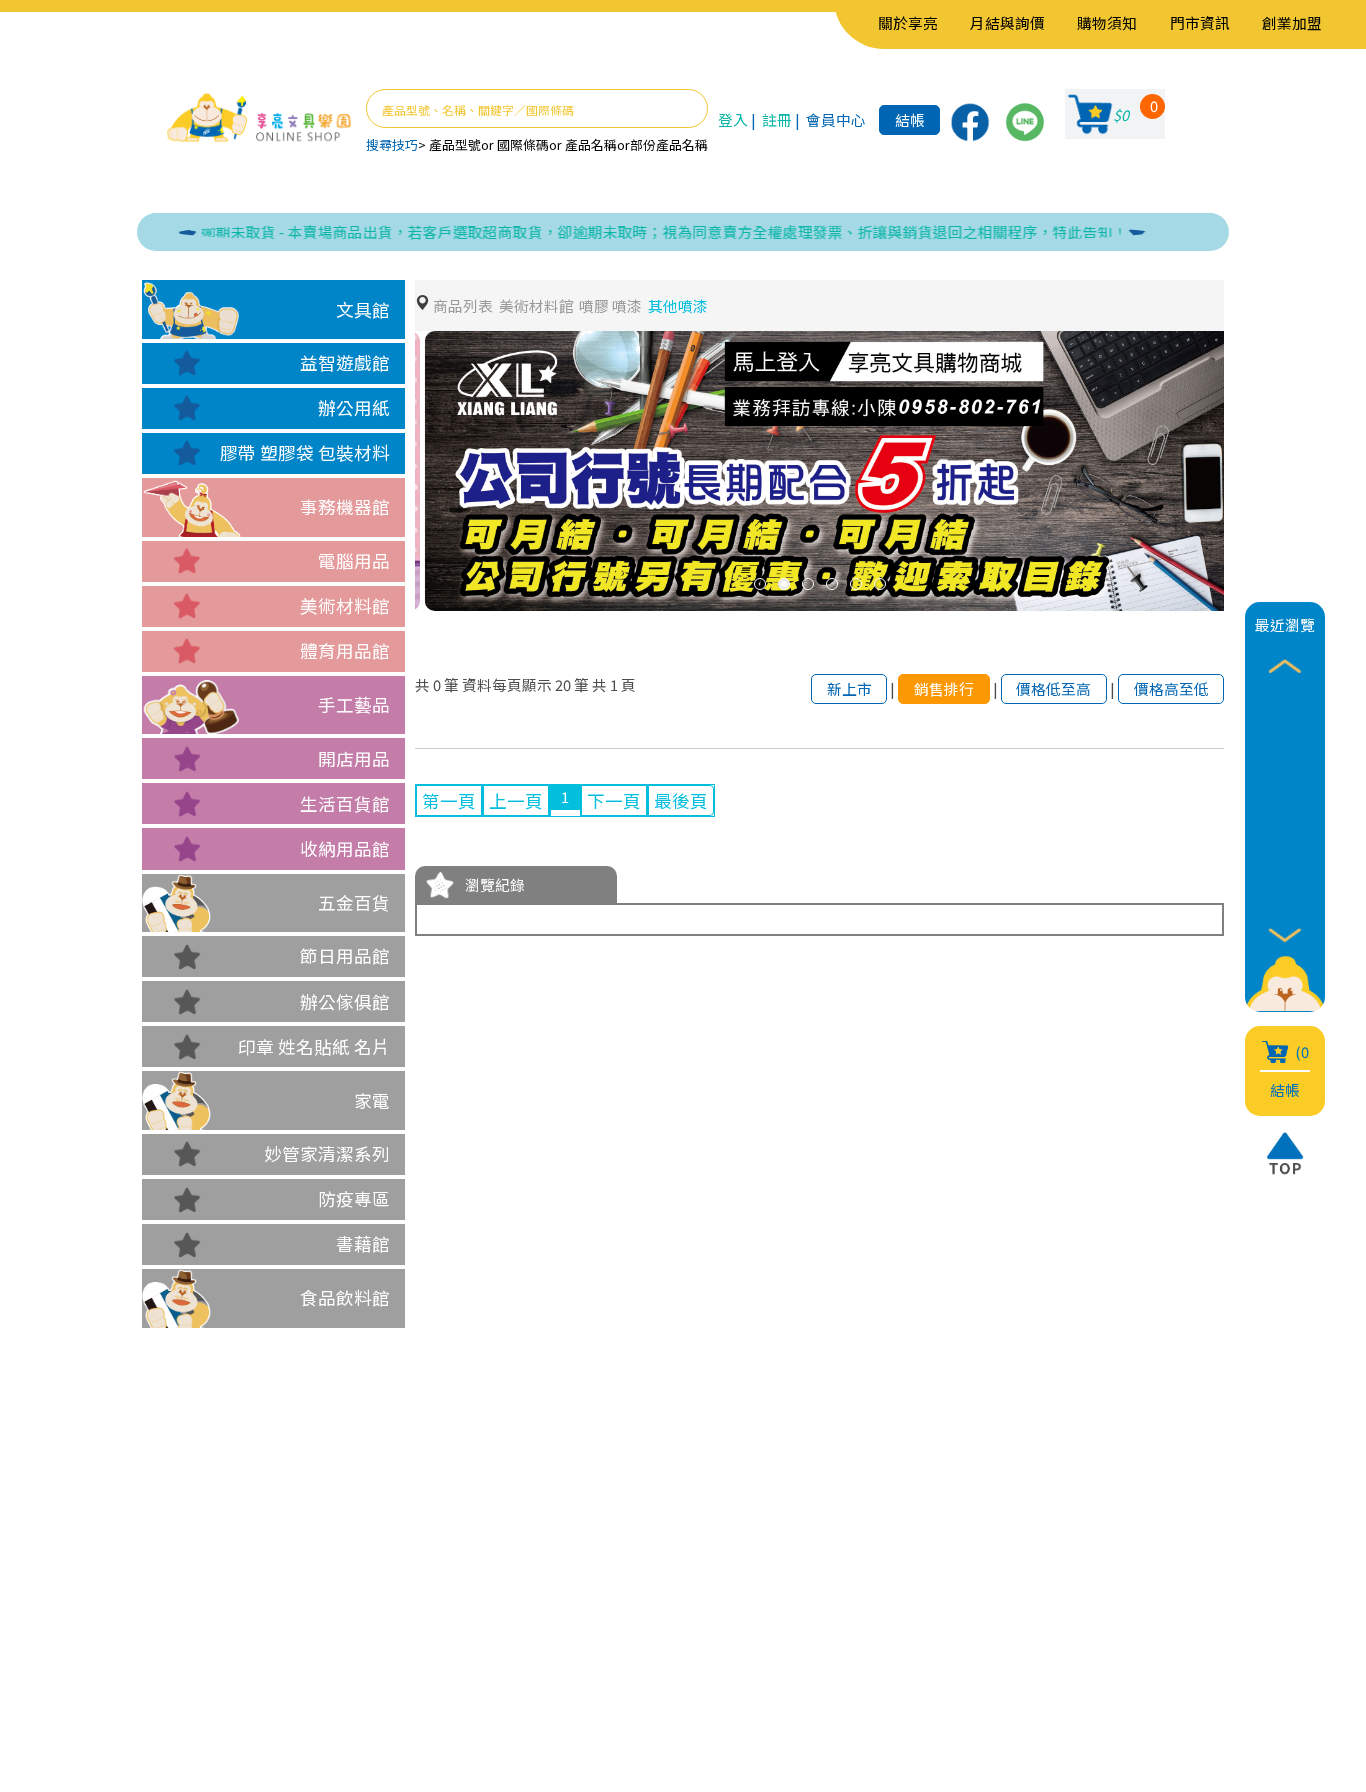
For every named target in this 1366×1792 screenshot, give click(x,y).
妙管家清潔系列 (327, 1153)
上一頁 (516, 800)
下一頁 (614, 800)
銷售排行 (944, 688)
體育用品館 (345, 650)
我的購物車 (416, 1618)
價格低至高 (1053, 688)
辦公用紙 (354, 407)
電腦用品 (354, 560)
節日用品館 (345, 955)
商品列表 (463, 305)
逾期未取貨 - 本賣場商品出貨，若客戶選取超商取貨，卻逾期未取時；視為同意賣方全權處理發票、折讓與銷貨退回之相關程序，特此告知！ (623, 231)
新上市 (849, 688)
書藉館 (363, 1243)
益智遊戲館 (345, 362)
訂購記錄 (407, 1648)
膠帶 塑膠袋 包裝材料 (305, 452)
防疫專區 (354, 1198)
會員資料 (407, 1588)
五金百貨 (354, 902)
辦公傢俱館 (345, 1001)
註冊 (777, 119)
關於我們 (271, 1588)
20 (563, 684)
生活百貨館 (345, 803)
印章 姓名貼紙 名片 (314, 1046)
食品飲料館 (345, 1297)
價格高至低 (1171, 688)
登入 (733, 119)
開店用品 (354, 758)
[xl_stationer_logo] (259, 118)
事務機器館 (345, 506)
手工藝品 (354, 704)
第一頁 (449, 800)
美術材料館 (345, 605)
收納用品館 (345, 848)
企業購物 (271, 1618)
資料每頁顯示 (507, 684)
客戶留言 (271, 1648)
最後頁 (681, 800)
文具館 (363, 309)
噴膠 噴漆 (610, 305)
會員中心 (836, 119)
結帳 (910, 119)
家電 (372, 1100)
